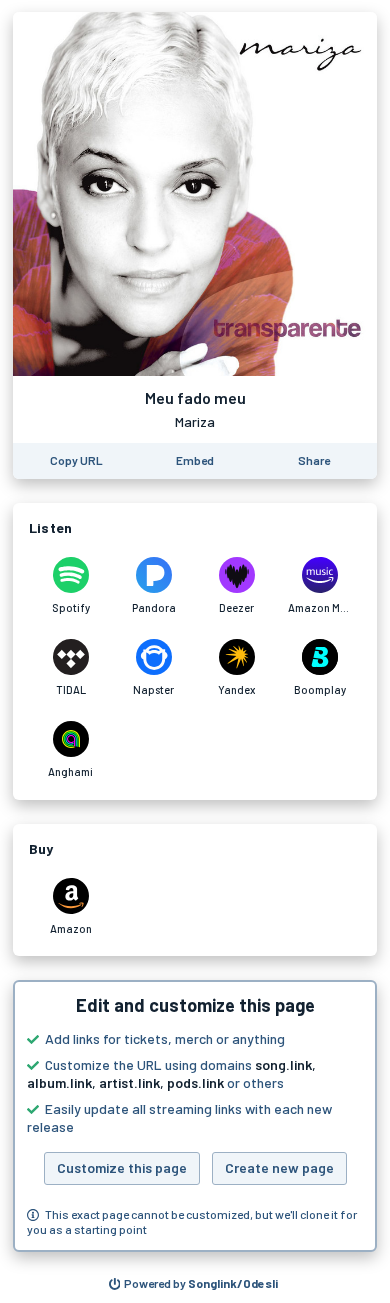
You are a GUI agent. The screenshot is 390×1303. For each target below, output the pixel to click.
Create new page (279, 1167)
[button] (195, 1116)
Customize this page (122, 1167)
